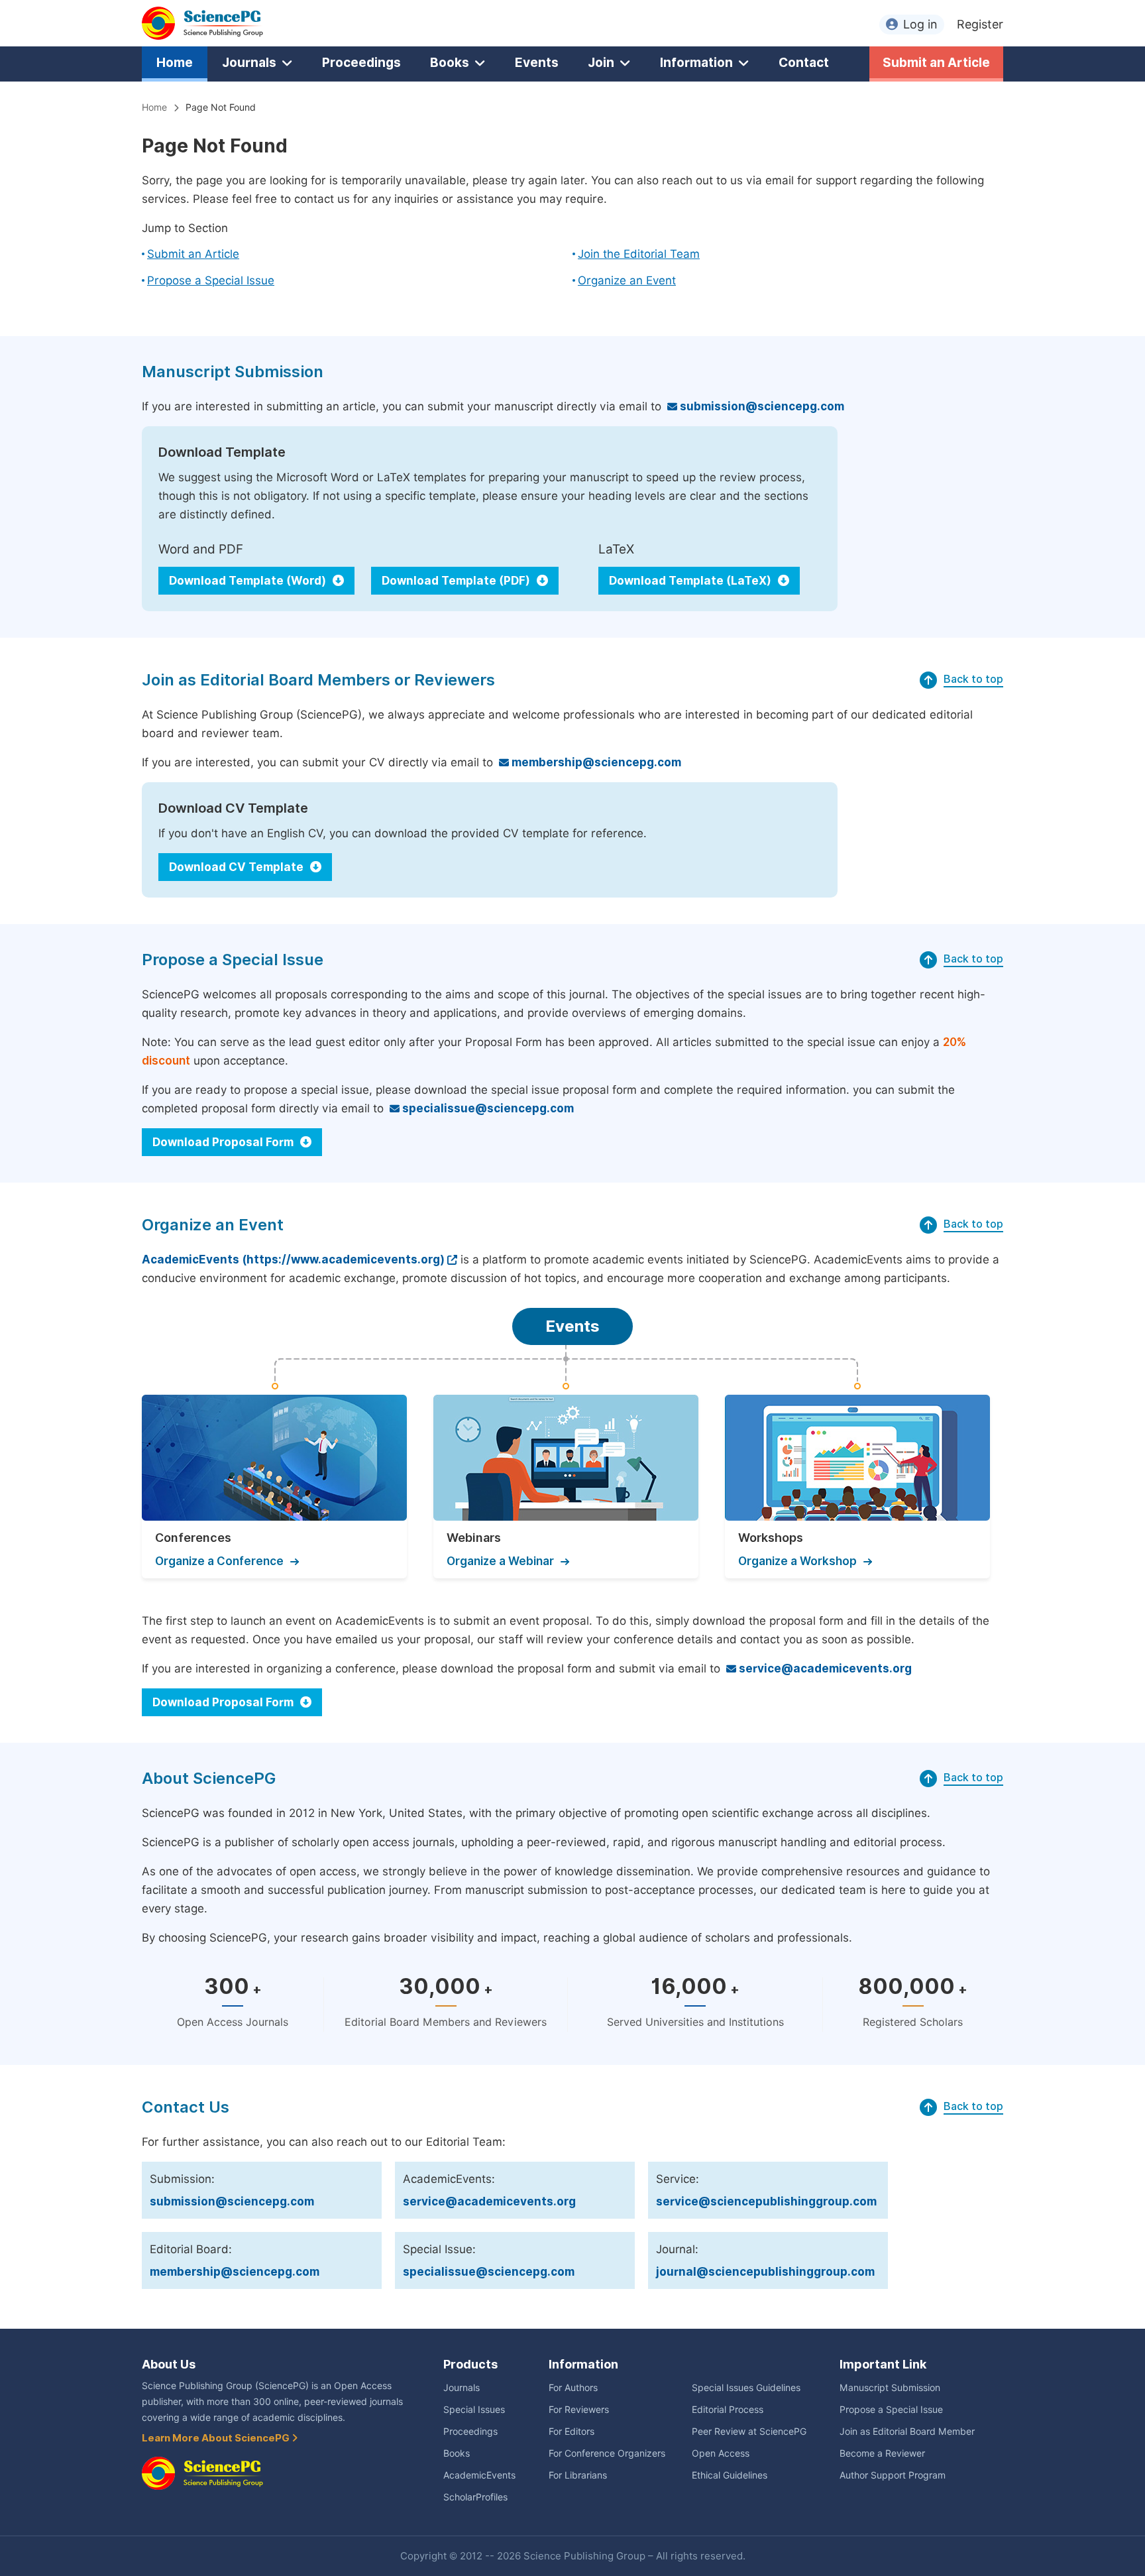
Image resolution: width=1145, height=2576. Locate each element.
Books (450, 62)
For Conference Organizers (607, 2453)
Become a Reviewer (882, 2453)
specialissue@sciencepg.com (487, 1108)
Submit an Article (936, 62)
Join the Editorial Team (639, 254)
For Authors (573, 2388)
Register (980, 24)
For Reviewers (579, 2410)
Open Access (721, 2453)
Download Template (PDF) (457, 581)
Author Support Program (893, 2475)
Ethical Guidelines (730, 2475)
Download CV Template (238, 867)
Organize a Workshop (797, 1561)
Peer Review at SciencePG (749, 2431)
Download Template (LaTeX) (691, 581)
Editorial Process (728, 2410)
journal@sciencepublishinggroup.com (765, 2272)
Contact (804, 62)
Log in (920, 24)
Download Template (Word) (249, 581)
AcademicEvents (479, 2475)
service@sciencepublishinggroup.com (766, 2201)
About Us (169, 2364)
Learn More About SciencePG (217, 2438)
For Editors (572, 2431)
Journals (249, 62)
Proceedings (361, 62)
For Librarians (578, 2475)
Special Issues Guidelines (746, 2388)
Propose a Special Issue (211, 280)
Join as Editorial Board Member (907, 2431)
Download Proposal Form (224, 1142)
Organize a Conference (219, 1561)
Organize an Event (627, 280)
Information (696, 62)
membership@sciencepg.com (595, 762)
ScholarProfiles (475, 2497)
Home (175, 62)
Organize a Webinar (500, 1561)
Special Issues (474, 2410)
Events (537, 62)
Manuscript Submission (890, 2388)
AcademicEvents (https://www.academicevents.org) (293, 1259)
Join (601, 62)
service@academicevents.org (824, 1669)
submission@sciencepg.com (761, 406)
